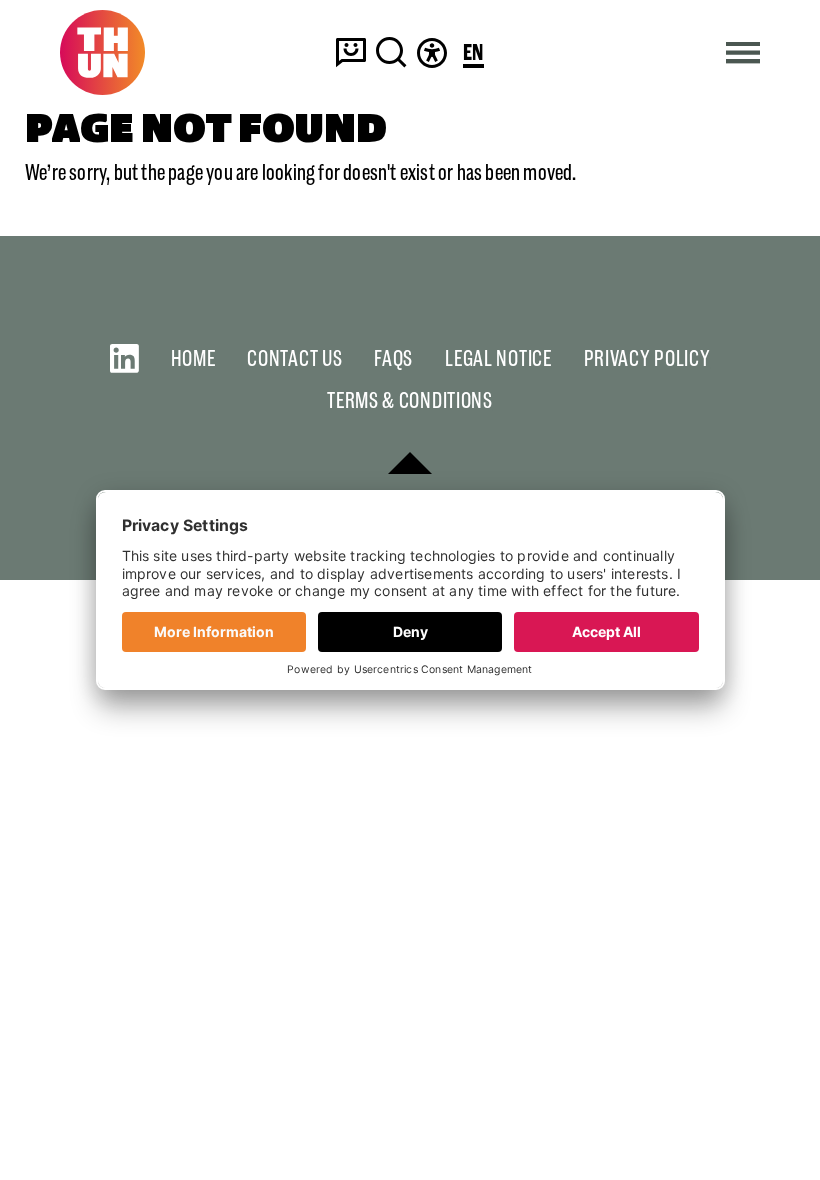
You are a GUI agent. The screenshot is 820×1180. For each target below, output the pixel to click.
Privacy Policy (647, 358)
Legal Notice (498, 358)
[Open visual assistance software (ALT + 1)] (432, 52)
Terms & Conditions (410, 400)
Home (193, 358)
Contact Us (294, 358)
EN (473, 53)
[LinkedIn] (124, 358)
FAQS (393, 358)
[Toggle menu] (743, 52)
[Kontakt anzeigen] (351, 52)
